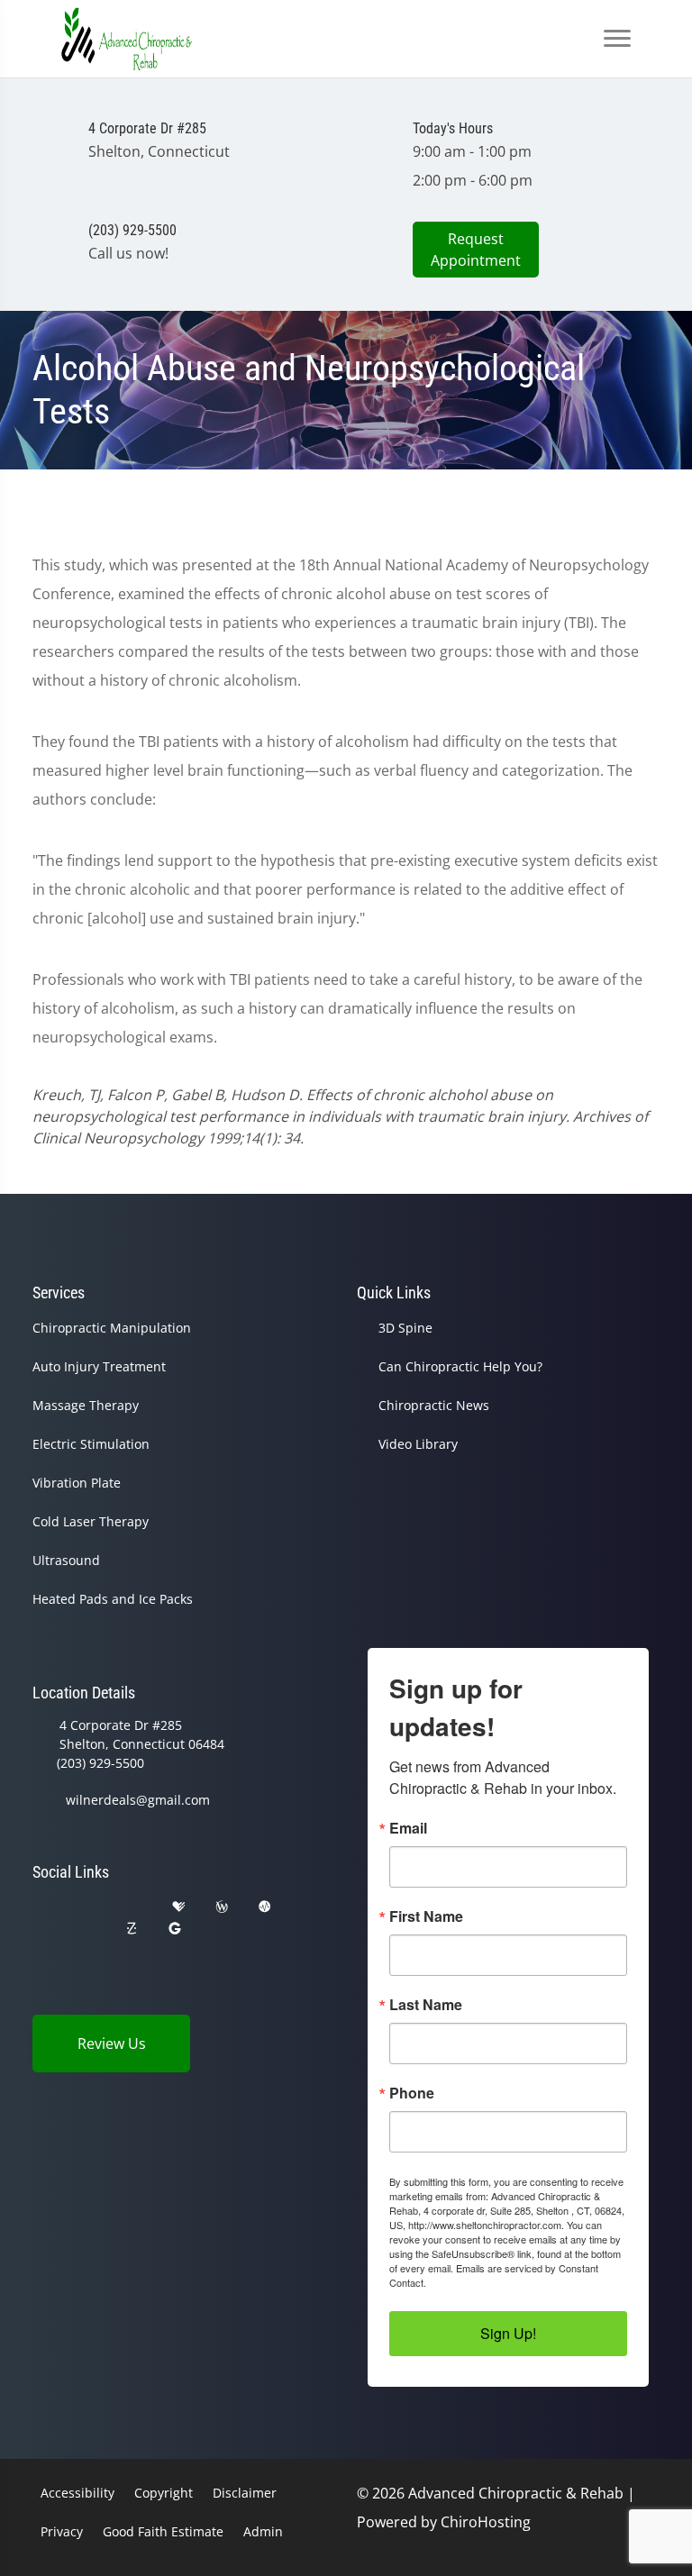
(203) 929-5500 (100, 1763)
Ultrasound (66, 1560)
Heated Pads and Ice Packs (113, 1599)
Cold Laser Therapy (91, 1521)
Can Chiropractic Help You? (460, 1366)
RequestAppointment (476, 250)
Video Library (418, 1444)
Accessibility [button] (77, 2493)
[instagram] (87, 1929)
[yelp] (133, 1907)
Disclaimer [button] (245, 2493)
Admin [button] (263, 2531)
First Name (426, 1916)
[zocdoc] (132, 1929)
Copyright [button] (164, 2493)
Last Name (426, 2005)
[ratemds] (265, 1907)
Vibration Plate (77, 1483)
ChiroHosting (486, 2522)
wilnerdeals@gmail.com (138, 1800)
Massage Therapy (86, 1405)
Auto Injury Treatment (99, 1366)
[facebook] (87, 1907)
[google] (41, 1907)
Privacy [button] (62, 2531)
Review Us (112, 2044)
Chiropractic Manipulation (112, 1328)
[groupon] (175, 1929)
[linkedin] (220, 1929)
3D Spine (405, 1328)
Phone (412, 2093)
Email (408, 1828)
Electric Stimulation (91, 1444)
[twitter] (41, 1929)
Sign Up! (508, 2333)
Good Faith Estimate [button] (163, 2531)
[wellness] (222, 1907)
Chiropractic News (434, 1405)
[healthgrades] (178, 1907)
